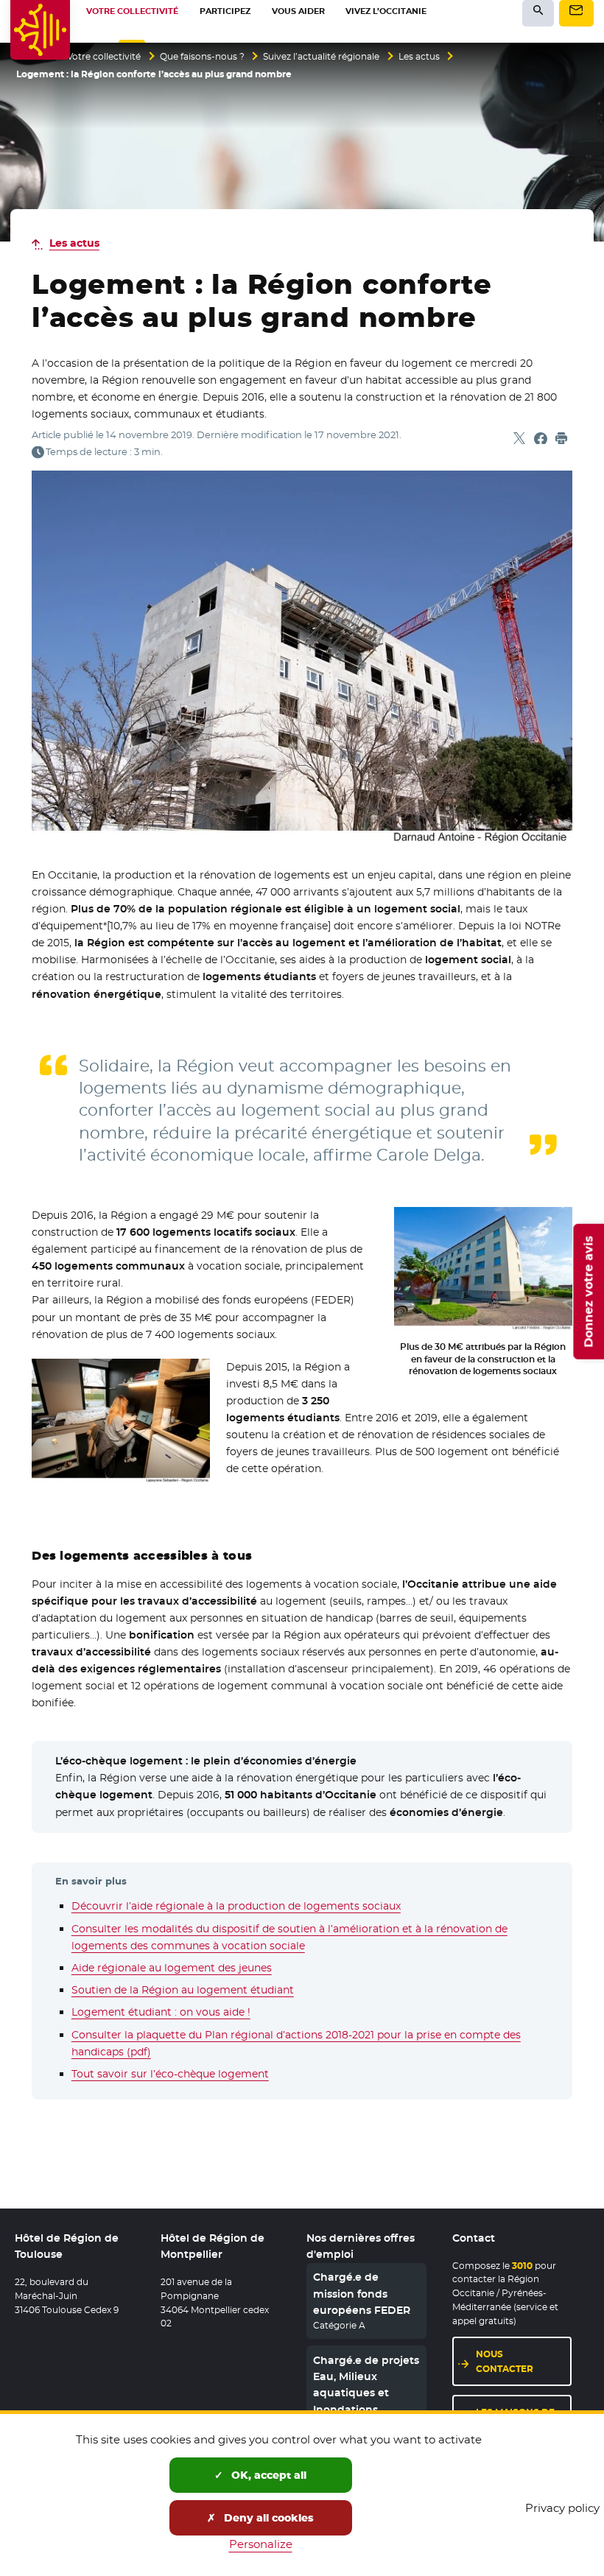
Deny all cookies (267, 2518)
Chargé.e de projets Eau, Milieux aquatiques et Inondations (366, 2385)
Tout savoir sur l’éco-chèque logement (170, 2074)
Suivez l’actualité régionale (321, 57)
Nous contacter (505, 2361)
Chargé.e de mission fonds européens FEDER (362, 2294)
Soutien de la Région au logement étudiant (183, 1990)
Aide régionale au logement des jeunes (172, 1968)
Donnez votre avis (588, 1292)
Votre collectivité (104, 57)
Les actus (419, 57)
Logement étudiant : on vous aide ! (161, 2012)
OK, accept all (267, 2475)
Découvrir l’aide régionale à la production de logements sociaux (236, 1906)
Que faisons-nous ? (202, 57)
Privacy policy (562, 2508)
